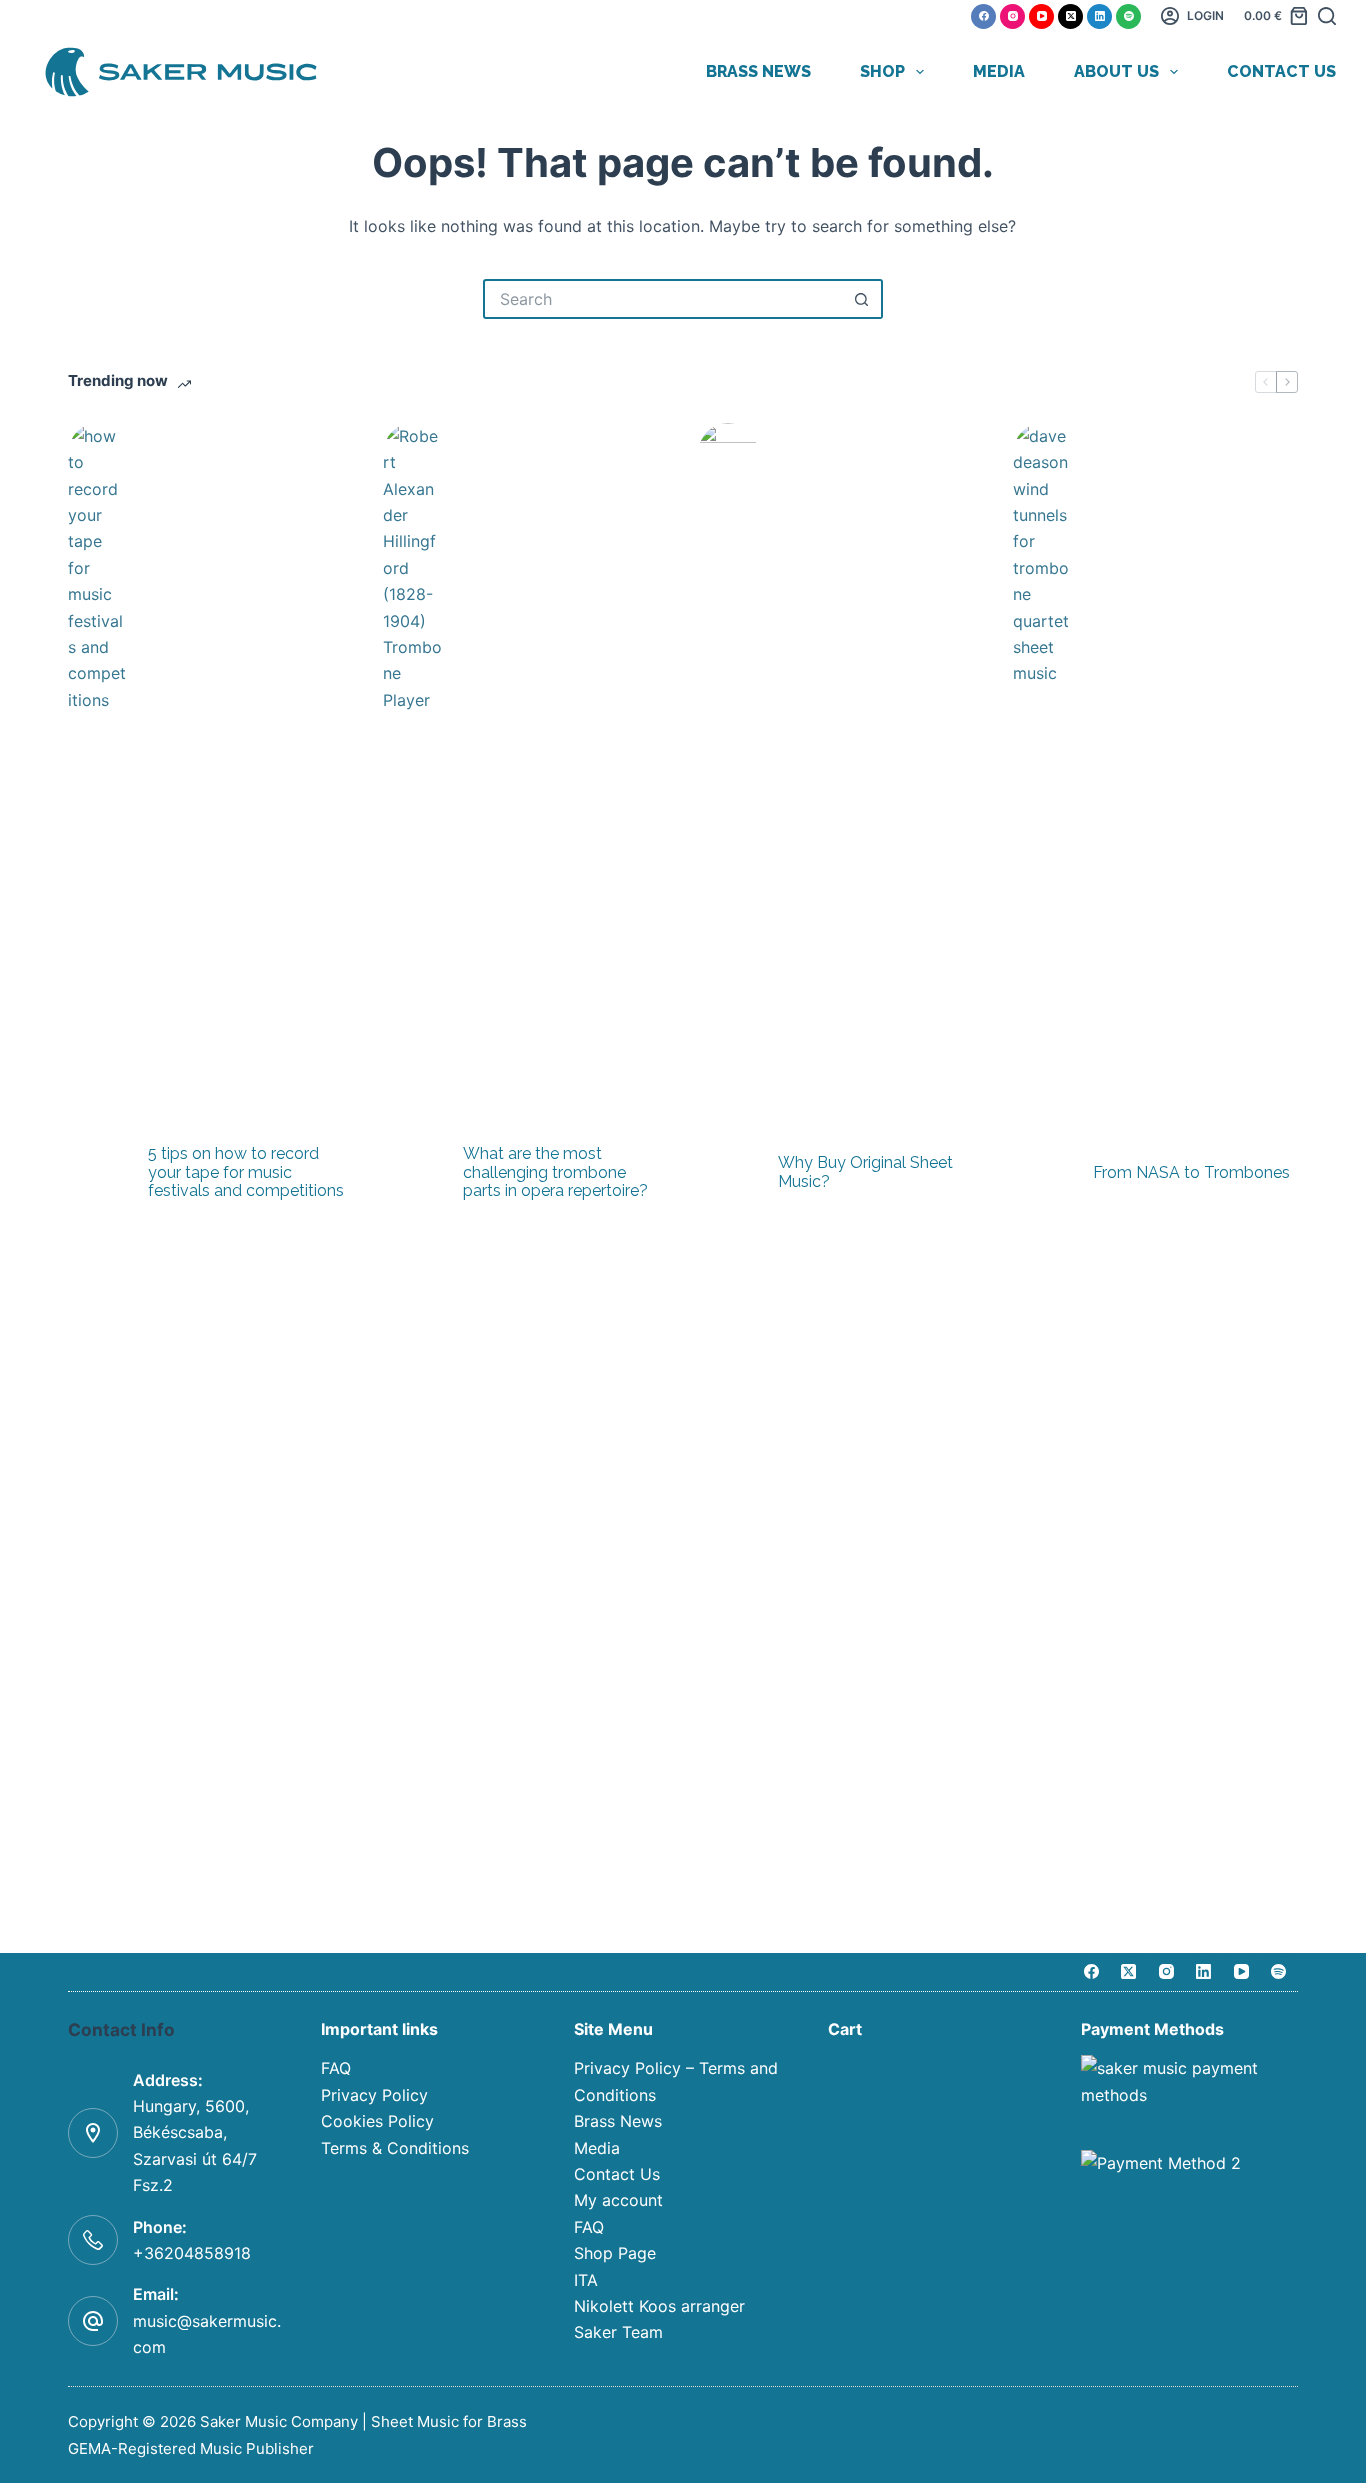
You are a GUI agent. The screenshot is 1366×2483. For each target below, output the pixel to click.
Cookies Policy (377, 2121)
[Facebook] (983, 16)
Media (999, 71)
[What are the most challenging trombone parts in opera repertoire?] (413, 1173)
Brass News (758, 71)
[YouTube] (1041, 16)
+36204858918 (192, 2253)
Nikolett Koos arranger (659, 2306)
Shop (882, 71)
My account (618, 2200)
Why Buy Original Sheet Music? (865, 1172)
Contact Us (1281, 71)
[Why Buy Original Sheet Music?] (728, 1173)
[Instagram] (1012, 16)
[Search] (1327, 16)
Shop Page (615, 2253)
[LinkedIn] (1099, 16)
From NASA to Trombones (1191, 1173)
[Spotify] (1128, 16)
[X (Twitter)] (1070, 16)
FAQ (336, 2068)
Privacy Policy (374, 2095)
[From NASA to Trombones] (1043, 1173)
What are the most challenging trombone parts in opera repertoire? (555, 1172)
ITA (586, 2280)
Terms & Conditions (395, 2148)
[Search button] (863, 299)
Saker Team (618, 2332)
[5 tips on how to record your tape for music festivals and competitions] (98, 1173)
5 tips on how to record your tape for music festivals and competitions (246, 1172)
